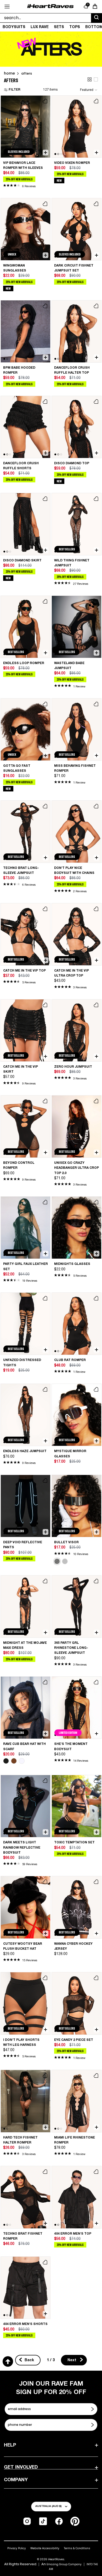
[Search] (97, 18)
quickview (45, 152)
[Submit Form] (93, 2409)
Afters (27, 73)
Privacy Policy (17, 2548)
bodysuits (14, 27)
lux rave (40, 27)
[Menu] (7, 7)
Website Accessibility (45, 2548)
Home (9, 73)
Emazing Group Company (64, 2564)
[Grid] (90, 79)
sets (59, 27)
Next (72, 2360)
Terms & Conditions (77, 2548)
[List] (96, 79)
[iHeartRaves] (50, 6)
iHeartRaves (56, 2559)
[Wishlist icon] (45, 101)
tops (75, 27)
